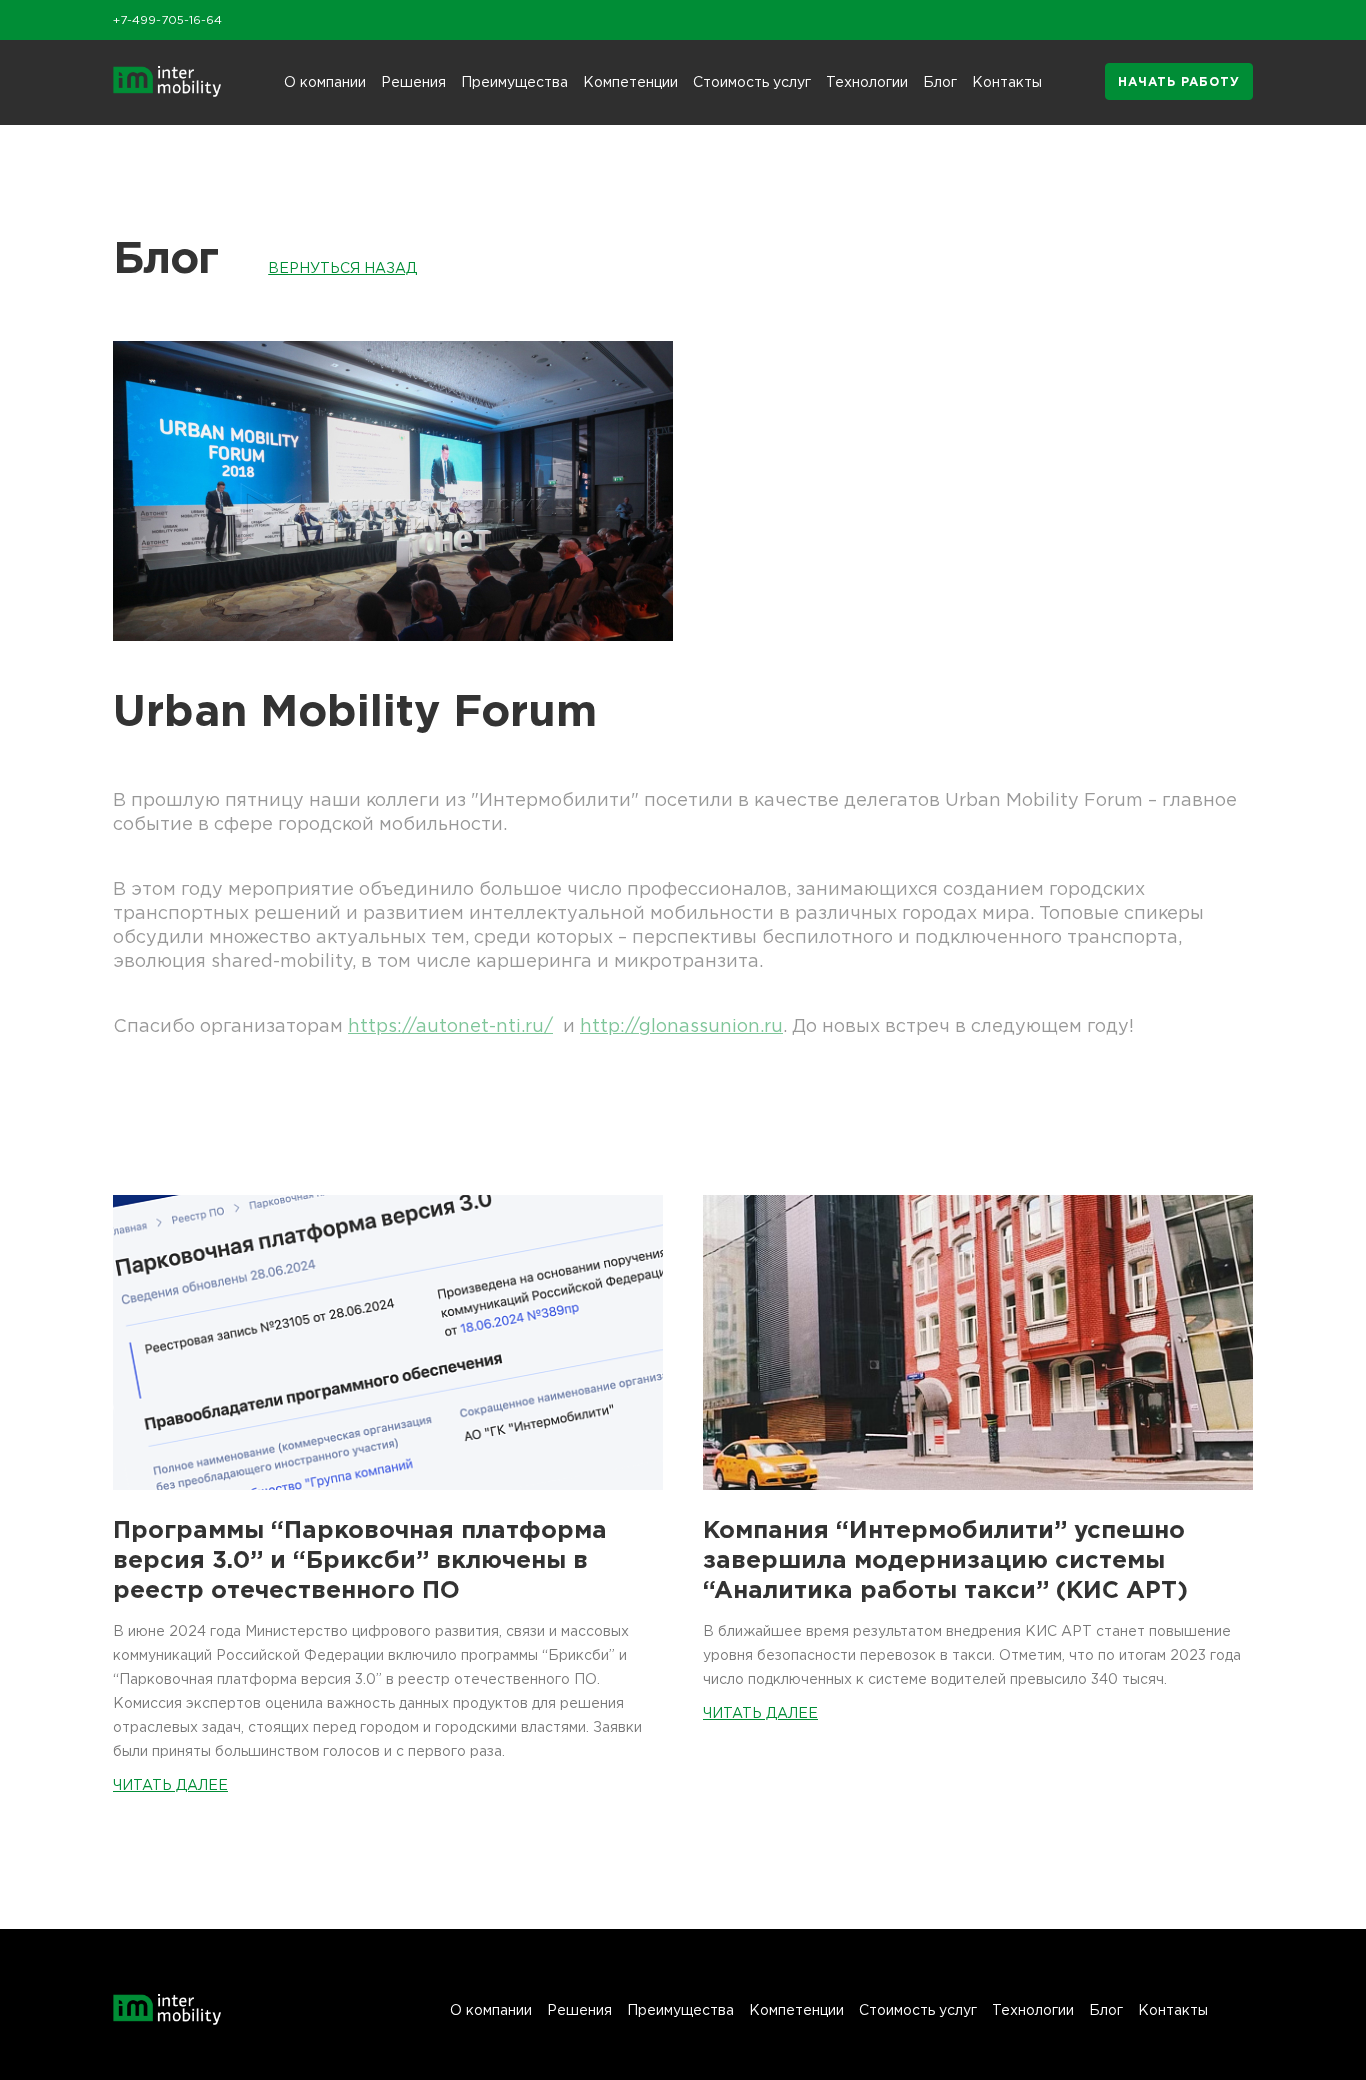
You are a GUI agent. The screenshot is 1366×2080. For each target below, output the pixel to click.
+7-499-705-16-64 (167, 19)
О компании (325, 81)
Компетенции (630, 81)
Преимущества (514, 81)
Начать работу (1179, 81)
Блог (940, 81)
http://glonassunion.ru (681, 1025)
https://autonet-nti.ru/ (450, 1025)
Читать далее (170, 1784)
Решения (413, 81)
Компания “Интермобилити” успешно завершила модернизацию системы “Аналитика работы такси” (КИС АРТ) (945, 1559)
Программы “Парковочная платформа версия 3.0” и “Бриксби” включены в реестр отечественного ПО (360, 1559)
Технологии (867, 81)
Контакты (1007, 81)
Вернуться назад (342, 267)
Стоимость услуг (752, 81)
